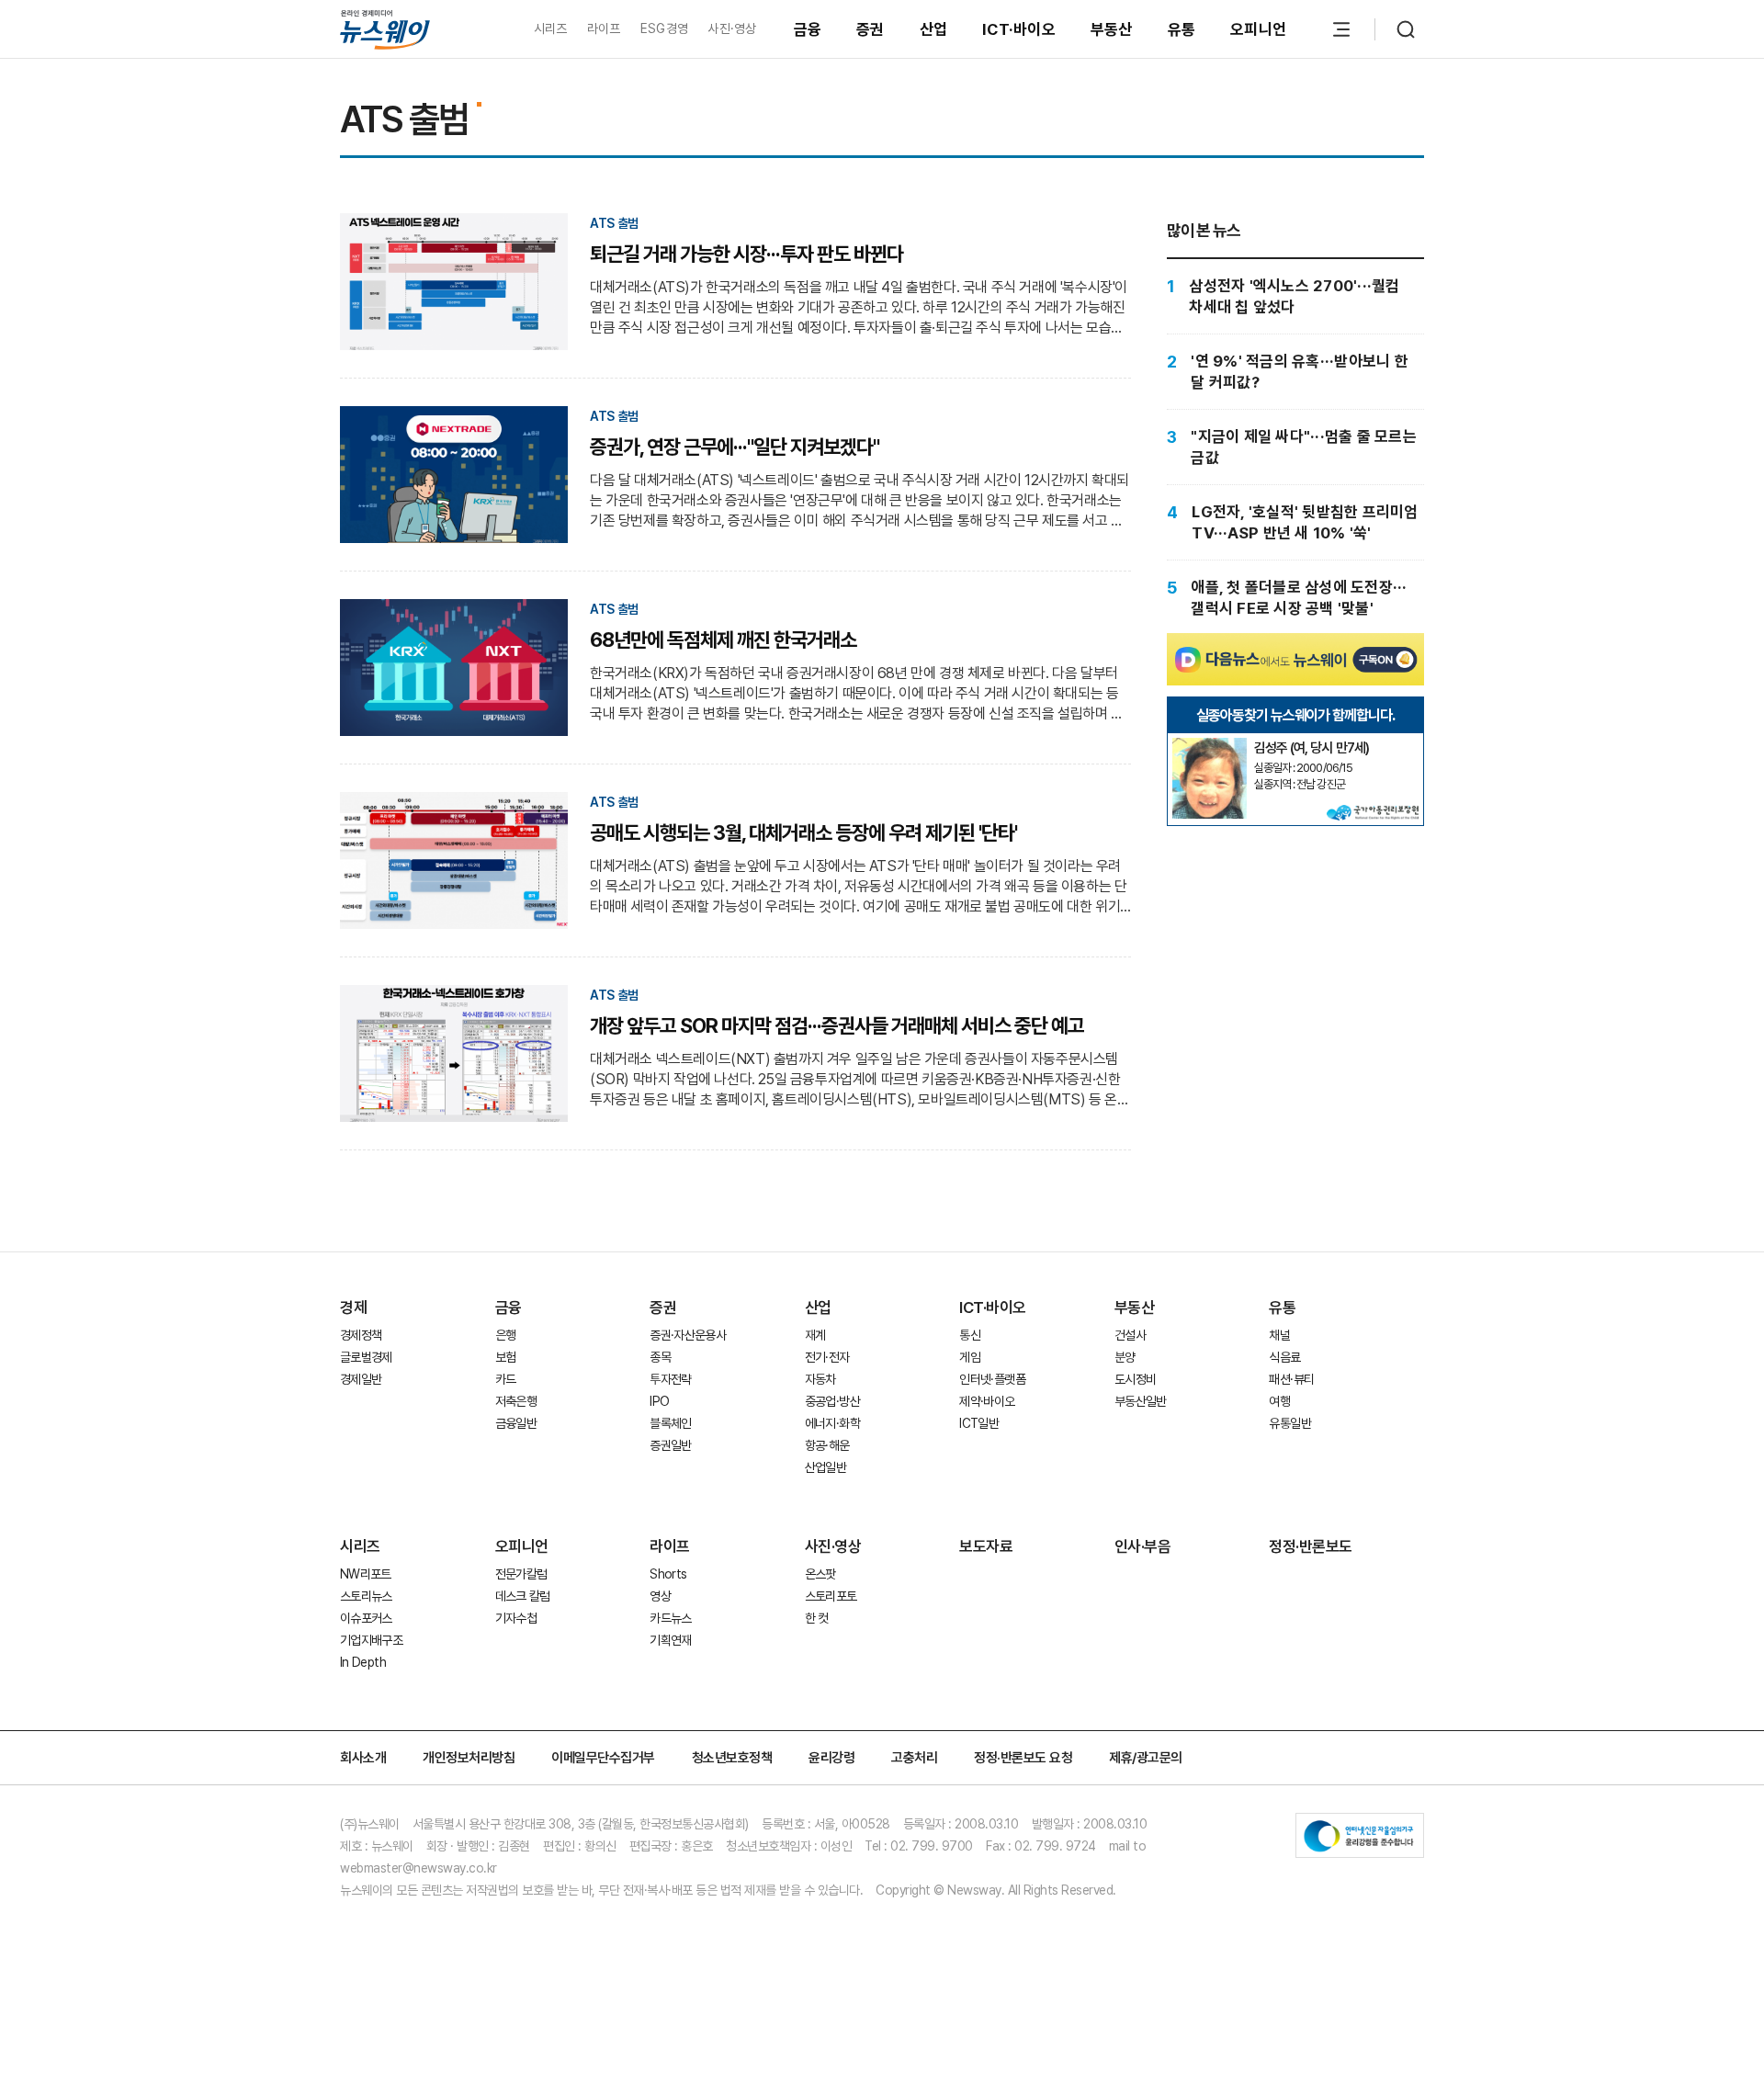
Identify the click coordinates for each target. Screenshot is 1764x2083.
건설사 (1130, 1335)
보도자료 (986, 1546)
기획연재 (670, 1640)
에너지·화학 (832, 1423)
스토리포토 (831, 1596)
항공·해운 (827, 1445)
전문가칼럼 (521, 1574)
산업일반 (825, 1467)
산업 (934, 29)
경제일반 (361, 1379)
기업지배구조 (371, 1640)
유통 (1182, 29)
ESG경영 (664, 28)
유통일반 (1289, 1423)
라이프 (604, 28)
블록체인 (670, 1423)
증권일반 (670, 1445)
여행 (1279, 1401)
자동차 (820, 1379)
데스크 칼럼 (523, 1596)
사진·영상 (732, 28)
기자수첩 (516, 1618)
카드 (506, 1379)
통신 (970, 1335)
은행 (506, 1335)
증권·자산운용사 (688, 1335)
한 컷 (817, 1618)
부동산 (1112, 29)
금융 (808, 29)
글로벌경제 (366, 1357)
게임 (970, 1357)
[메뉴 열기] (1341, 29)
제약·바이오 (987, 1401)
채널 (1279, 1335)
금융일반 (516, 1423)
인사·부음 (1143, 1546)
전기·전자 (827, 1357)
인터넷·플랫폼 (992, 1379)
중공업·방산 (832, 1401)
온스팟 (820, 1574)
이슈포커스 (366, 1618)
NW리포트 (366, 1574)
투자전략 (670, 1379)
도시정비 (1135, 1379)
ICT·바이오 (1019, 29)
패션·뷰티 (1291, 1379)
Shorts (668, 1574)
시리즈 (551, 28)
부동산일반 (1141, 1401)
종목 (660, 1357)
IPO (659, 1401)
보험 (506, 1357)
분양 (1125, 1357)
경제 (353, 1308)
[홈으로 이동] (385, 29)
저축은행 (516, 1401)
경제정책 (361, 1335)
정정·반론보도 (1311, 1546)
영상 (660, 1596)
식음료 (1284, 1357)
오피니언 (1258, 29)
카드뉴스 (670, 1618)
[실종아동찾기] (1209, 745)
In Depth (363, 1662)
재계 (815, 1335)
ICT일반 (979, 1423)
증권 (871, 29)
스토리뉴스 (366, 1596)
